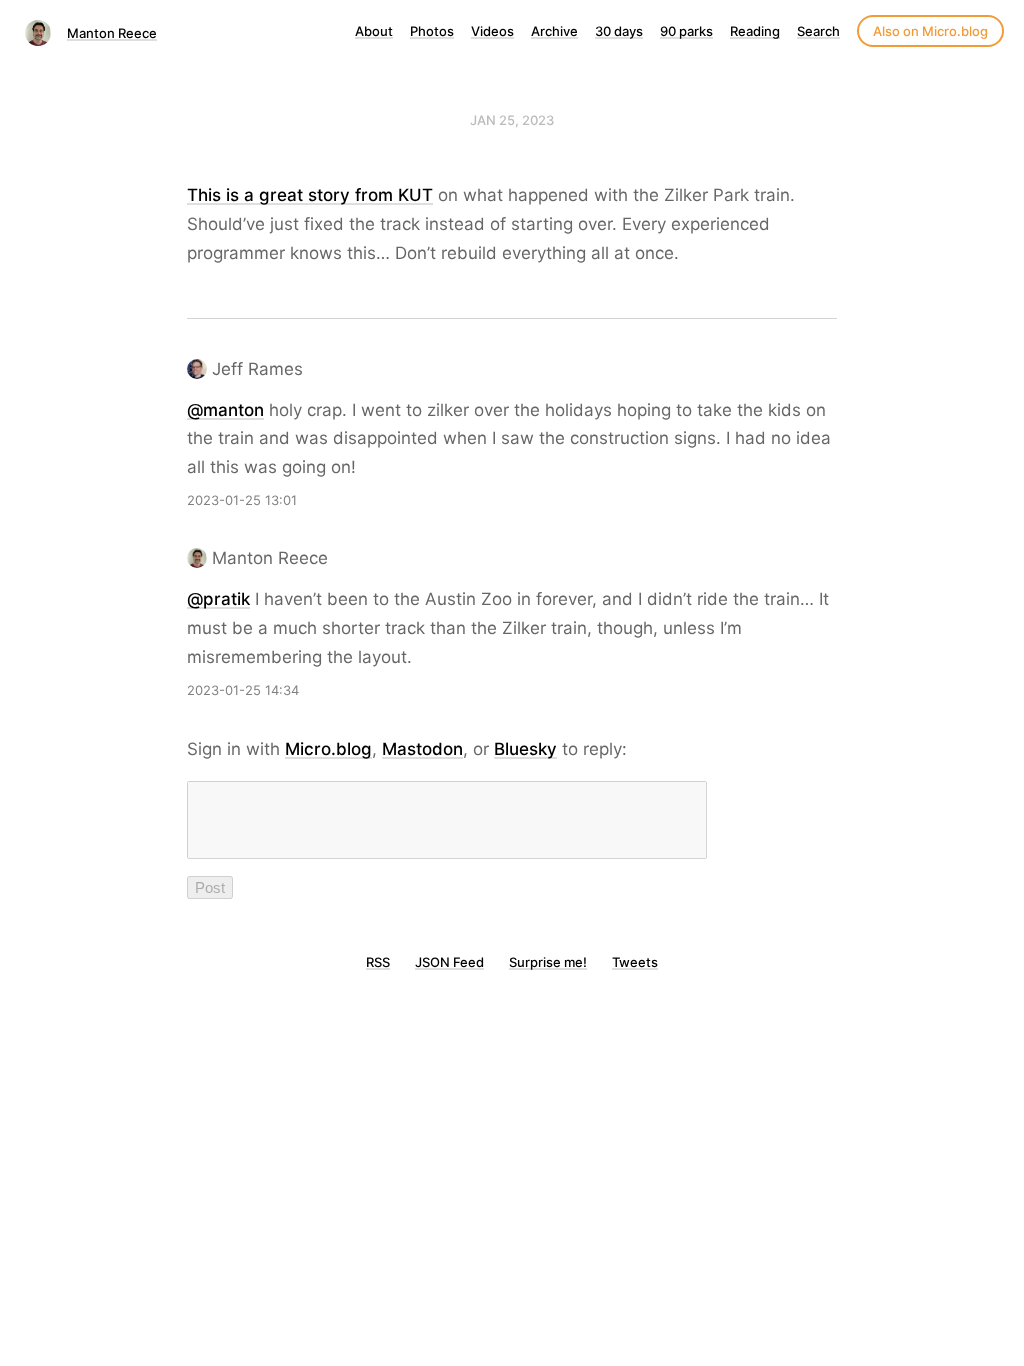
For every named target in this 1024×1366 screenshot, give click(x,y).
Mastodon (422, 749)
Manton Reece (112, 33)
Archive (554, 31)
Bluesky (525, 749)
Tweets (635, 962)
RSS (378, 962)
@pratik (218, 599)
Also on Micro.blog (930, 31)
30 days (619, 31)
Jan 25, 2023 (512, 120)
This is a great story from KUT (310, 195)
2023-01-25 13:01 (242, 500)
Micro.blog (328, 749)
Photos (432, 31)
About (374, 31)
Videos (492, 31)
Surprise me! (548, 962)
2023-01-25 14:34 (243, 690)
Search (818, 31)
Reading (755, 31)
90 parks (686, 31)
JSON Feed (449, 962)
